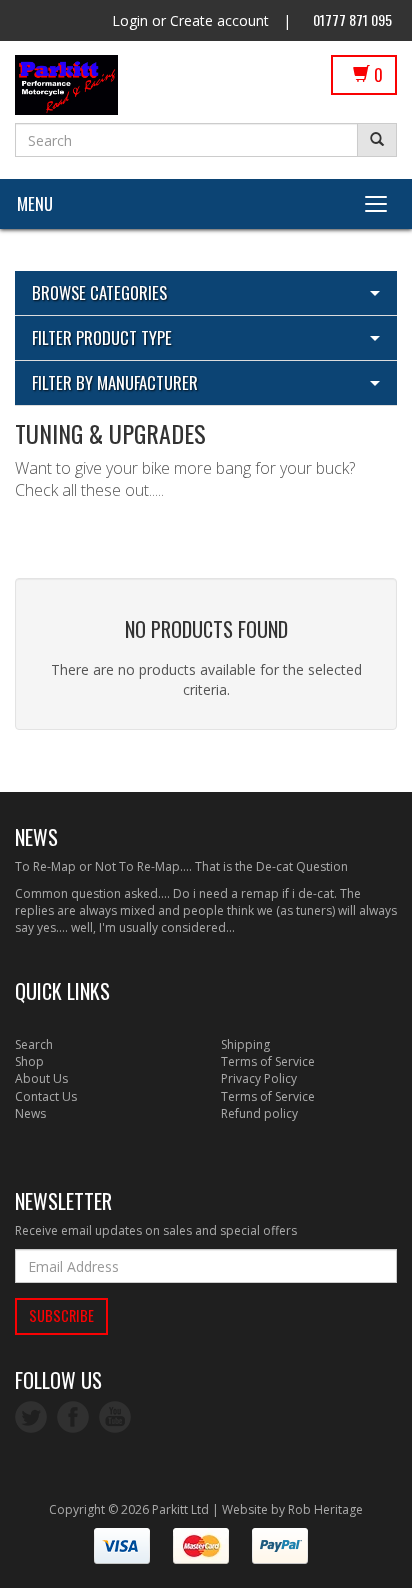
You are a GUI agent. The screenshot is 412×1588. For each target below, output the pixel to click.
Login (130, 20)
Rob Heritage (325, 1509)
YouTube (115, 1417)
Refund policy (259, 1113)
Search (34, 1044)
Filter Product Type (102, 337)
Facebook (73, 1417)
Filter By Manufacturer (115, 382)
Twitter (31, 1417)
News (30, 1113)
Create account (219, 20)
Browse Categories (99, 292)
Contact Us (46, 1096)
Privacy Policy (259, 1078)
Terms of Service (268, 1061)
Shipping (245, 1044)
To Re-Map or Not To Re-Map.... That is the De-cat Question (181, 866)
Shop (29, 1061)
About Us (41, 1078)
